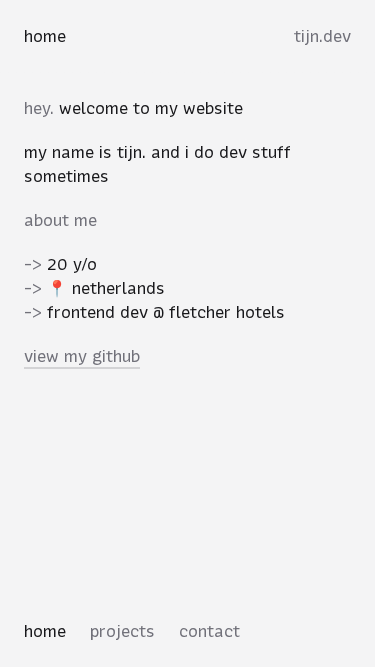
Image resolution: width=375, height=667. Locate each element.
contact (209, 631)
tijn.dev (322, 36)
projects (122, 631)
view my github (82, 356)
